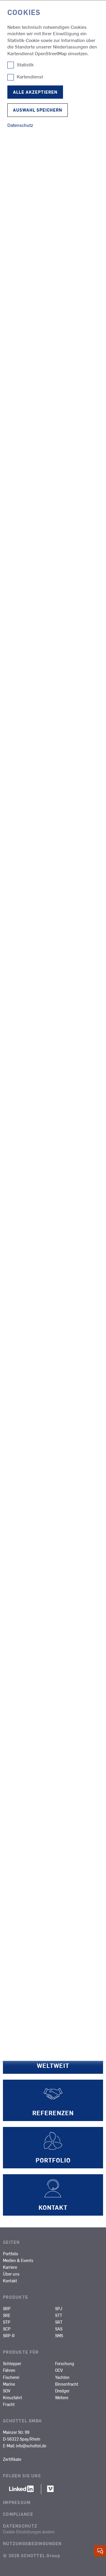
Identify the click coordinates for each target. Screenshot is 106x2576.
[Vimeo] (50, 2491)
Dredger (62, 2391)
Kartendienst (30, 77)
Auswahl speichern (38, 110)
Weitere (62, 2397)
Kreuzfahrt (13, 2397)
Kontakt (10, 2281)
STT (59, 2315)
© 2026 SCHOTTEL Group (32, 2555)
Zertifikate (12, 2459)
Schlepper (12, 2363)
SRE (7, 2315)
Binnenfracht (67, 2384)
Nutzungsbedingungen (32, 2543)
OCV (59, 2370)
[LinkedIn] (22, 2491)
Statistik (25, 65)
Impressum (17, 2502)
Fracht (9, 2404)
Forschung (65, 2363)
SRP (7, 2308)
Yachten (62, 2377)
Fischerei (11, 2377)
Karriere (10, 2267)
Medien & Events (18, 2260)
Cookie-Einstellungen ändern (29, 2532)
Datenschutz (20, 2526)
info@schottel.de (31, 2446)
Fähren (9, 2370)
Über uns (11, 2274)
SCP (7, 2329)
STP (7, 2322)
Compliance (18, 2514)
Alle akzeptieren (35, 92)
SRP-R (9, 2335)
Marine (9, 2384)
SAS (59, 2329)
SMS (59, 2335)
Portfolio (10, 2254)
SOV (7, 2391)
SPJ (59, 2308)
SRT (59, 2322)
